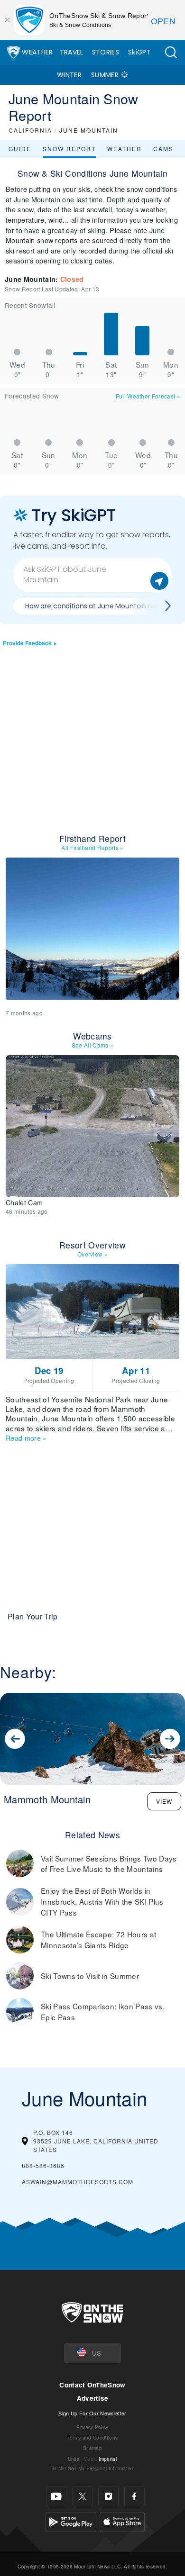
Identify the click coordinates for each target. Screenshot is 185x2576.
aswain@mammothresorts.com (78, 2182)
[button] (171, 52)
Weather (37, 52)
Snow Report (69, 149)
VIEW (164, 1801)
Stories (106, 52)
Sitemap (92, 2448)
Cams (163, 149)
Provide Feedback (27, 643)
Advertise (93, 2398)
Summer (105, 75)
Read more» (26, 1438)
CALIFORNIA (30, 130)
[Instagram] (108, 2496)
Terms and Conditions (92, 2437)
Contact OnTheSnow (92, 2385)
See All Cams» (93, 1045)
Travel (72, 52)
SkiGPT (139, 52)
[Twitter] (82, 2496)
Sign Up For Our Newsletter (92, 2413)
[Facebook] (134, 2496)
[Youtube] (56, 2496)
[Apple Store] (122, 2521)
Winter (69, 75)
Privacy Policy (92, 2427)
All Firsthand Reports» (92, 847)
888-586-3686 (43, 2165)
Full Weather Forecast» (148, 396)
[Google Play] (71, 2521)
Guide (20, 149)
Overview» (92, 1254)
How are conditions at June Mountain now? (95, 606)
